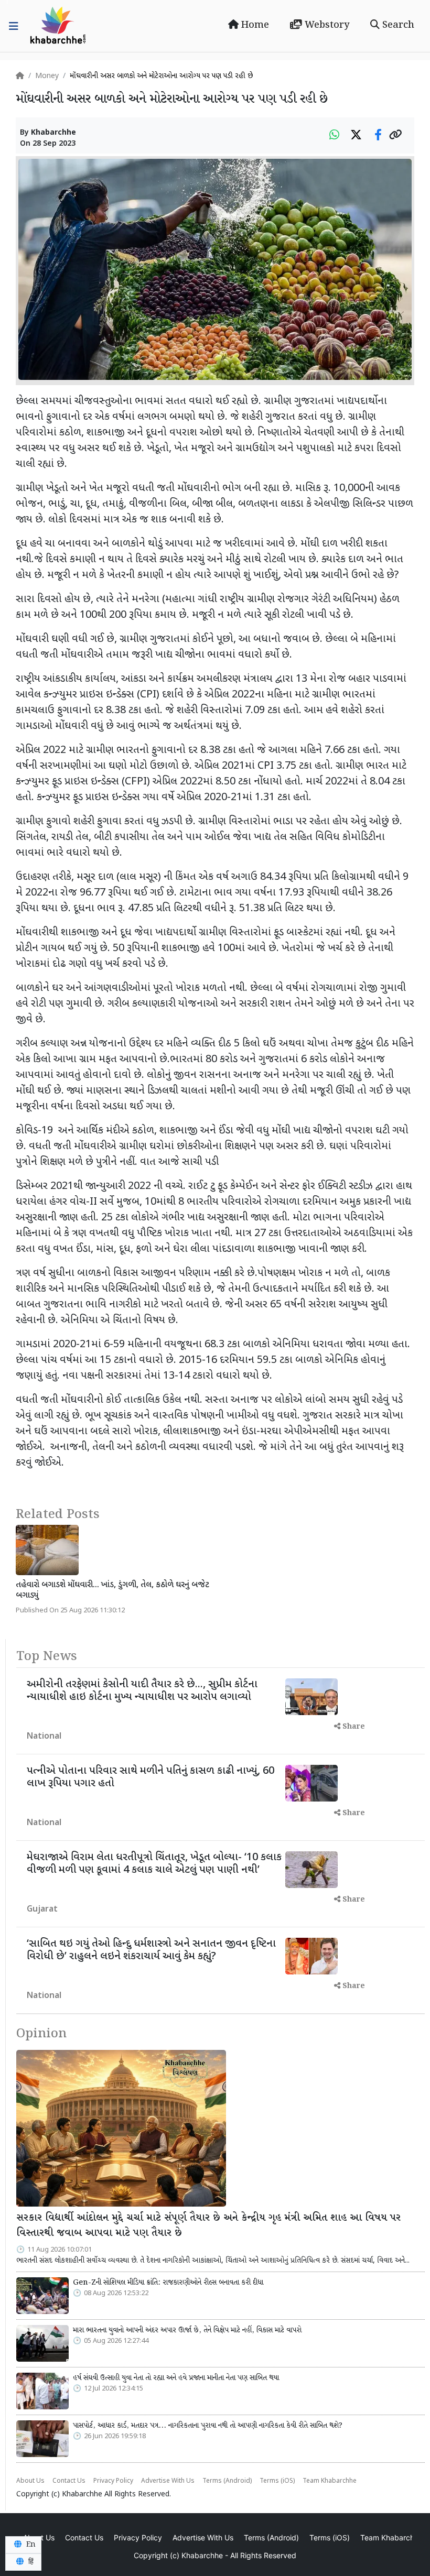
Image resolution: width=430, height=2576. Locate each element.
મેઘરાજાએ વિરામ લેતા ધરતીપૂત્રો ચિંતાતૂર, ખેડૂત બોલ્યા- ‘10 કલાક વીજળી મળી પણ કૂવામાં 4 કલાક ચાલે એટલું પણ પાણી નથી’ (154, 1864)
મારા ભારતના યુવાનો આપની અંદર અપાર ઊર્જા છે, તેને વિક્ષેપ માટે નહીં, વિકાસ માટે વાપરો (187, 2330)
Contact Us (69, 2481)
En (30, 2545)
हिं (30, 2562)
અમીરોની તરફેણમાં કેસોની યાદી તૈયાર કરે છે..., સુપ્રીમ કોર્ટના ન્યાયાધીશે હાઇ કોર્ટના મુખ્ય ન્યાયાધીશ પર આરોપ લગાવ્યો (142, 1691)
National (44, 1737)
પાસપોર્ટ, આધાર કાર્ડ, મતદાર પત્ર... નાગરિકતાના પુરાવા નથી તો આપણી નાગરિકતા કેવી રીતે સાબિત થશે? (208, 2426)
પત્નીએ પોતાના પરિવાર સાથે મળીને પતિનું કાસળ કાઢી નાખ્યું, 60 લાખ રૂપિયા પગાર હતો (150, 1777)
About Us (30, 2481)
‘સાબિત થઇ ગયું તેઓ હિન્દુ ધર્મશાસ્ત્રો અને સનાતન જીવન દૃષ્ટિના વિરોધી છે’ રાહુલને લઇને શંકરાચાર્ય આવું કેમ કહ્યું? (151, 1950)
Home (254, 25)
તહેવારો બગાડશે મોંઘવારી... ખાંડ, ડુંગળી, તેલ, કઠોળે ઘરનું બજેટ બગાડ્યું (112, 1590)
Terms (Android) (227, 2481)
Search (397, 25)
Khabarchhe (53, 133)
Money (47, 76)
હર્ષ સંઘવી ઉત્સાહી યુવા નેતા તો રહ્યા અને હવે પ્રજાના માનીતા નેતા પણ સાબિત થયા (176, 2378)
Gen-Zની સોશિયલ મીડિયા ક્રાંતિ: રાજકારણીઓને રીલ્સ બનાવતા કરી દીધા (168, 2283)
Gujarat (42, 1910)
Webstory (326, 25)
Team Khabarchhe (330, 2481)
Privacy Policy (113, 2481)
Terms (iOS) (277, 2481)
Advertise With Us (168, 2481)
